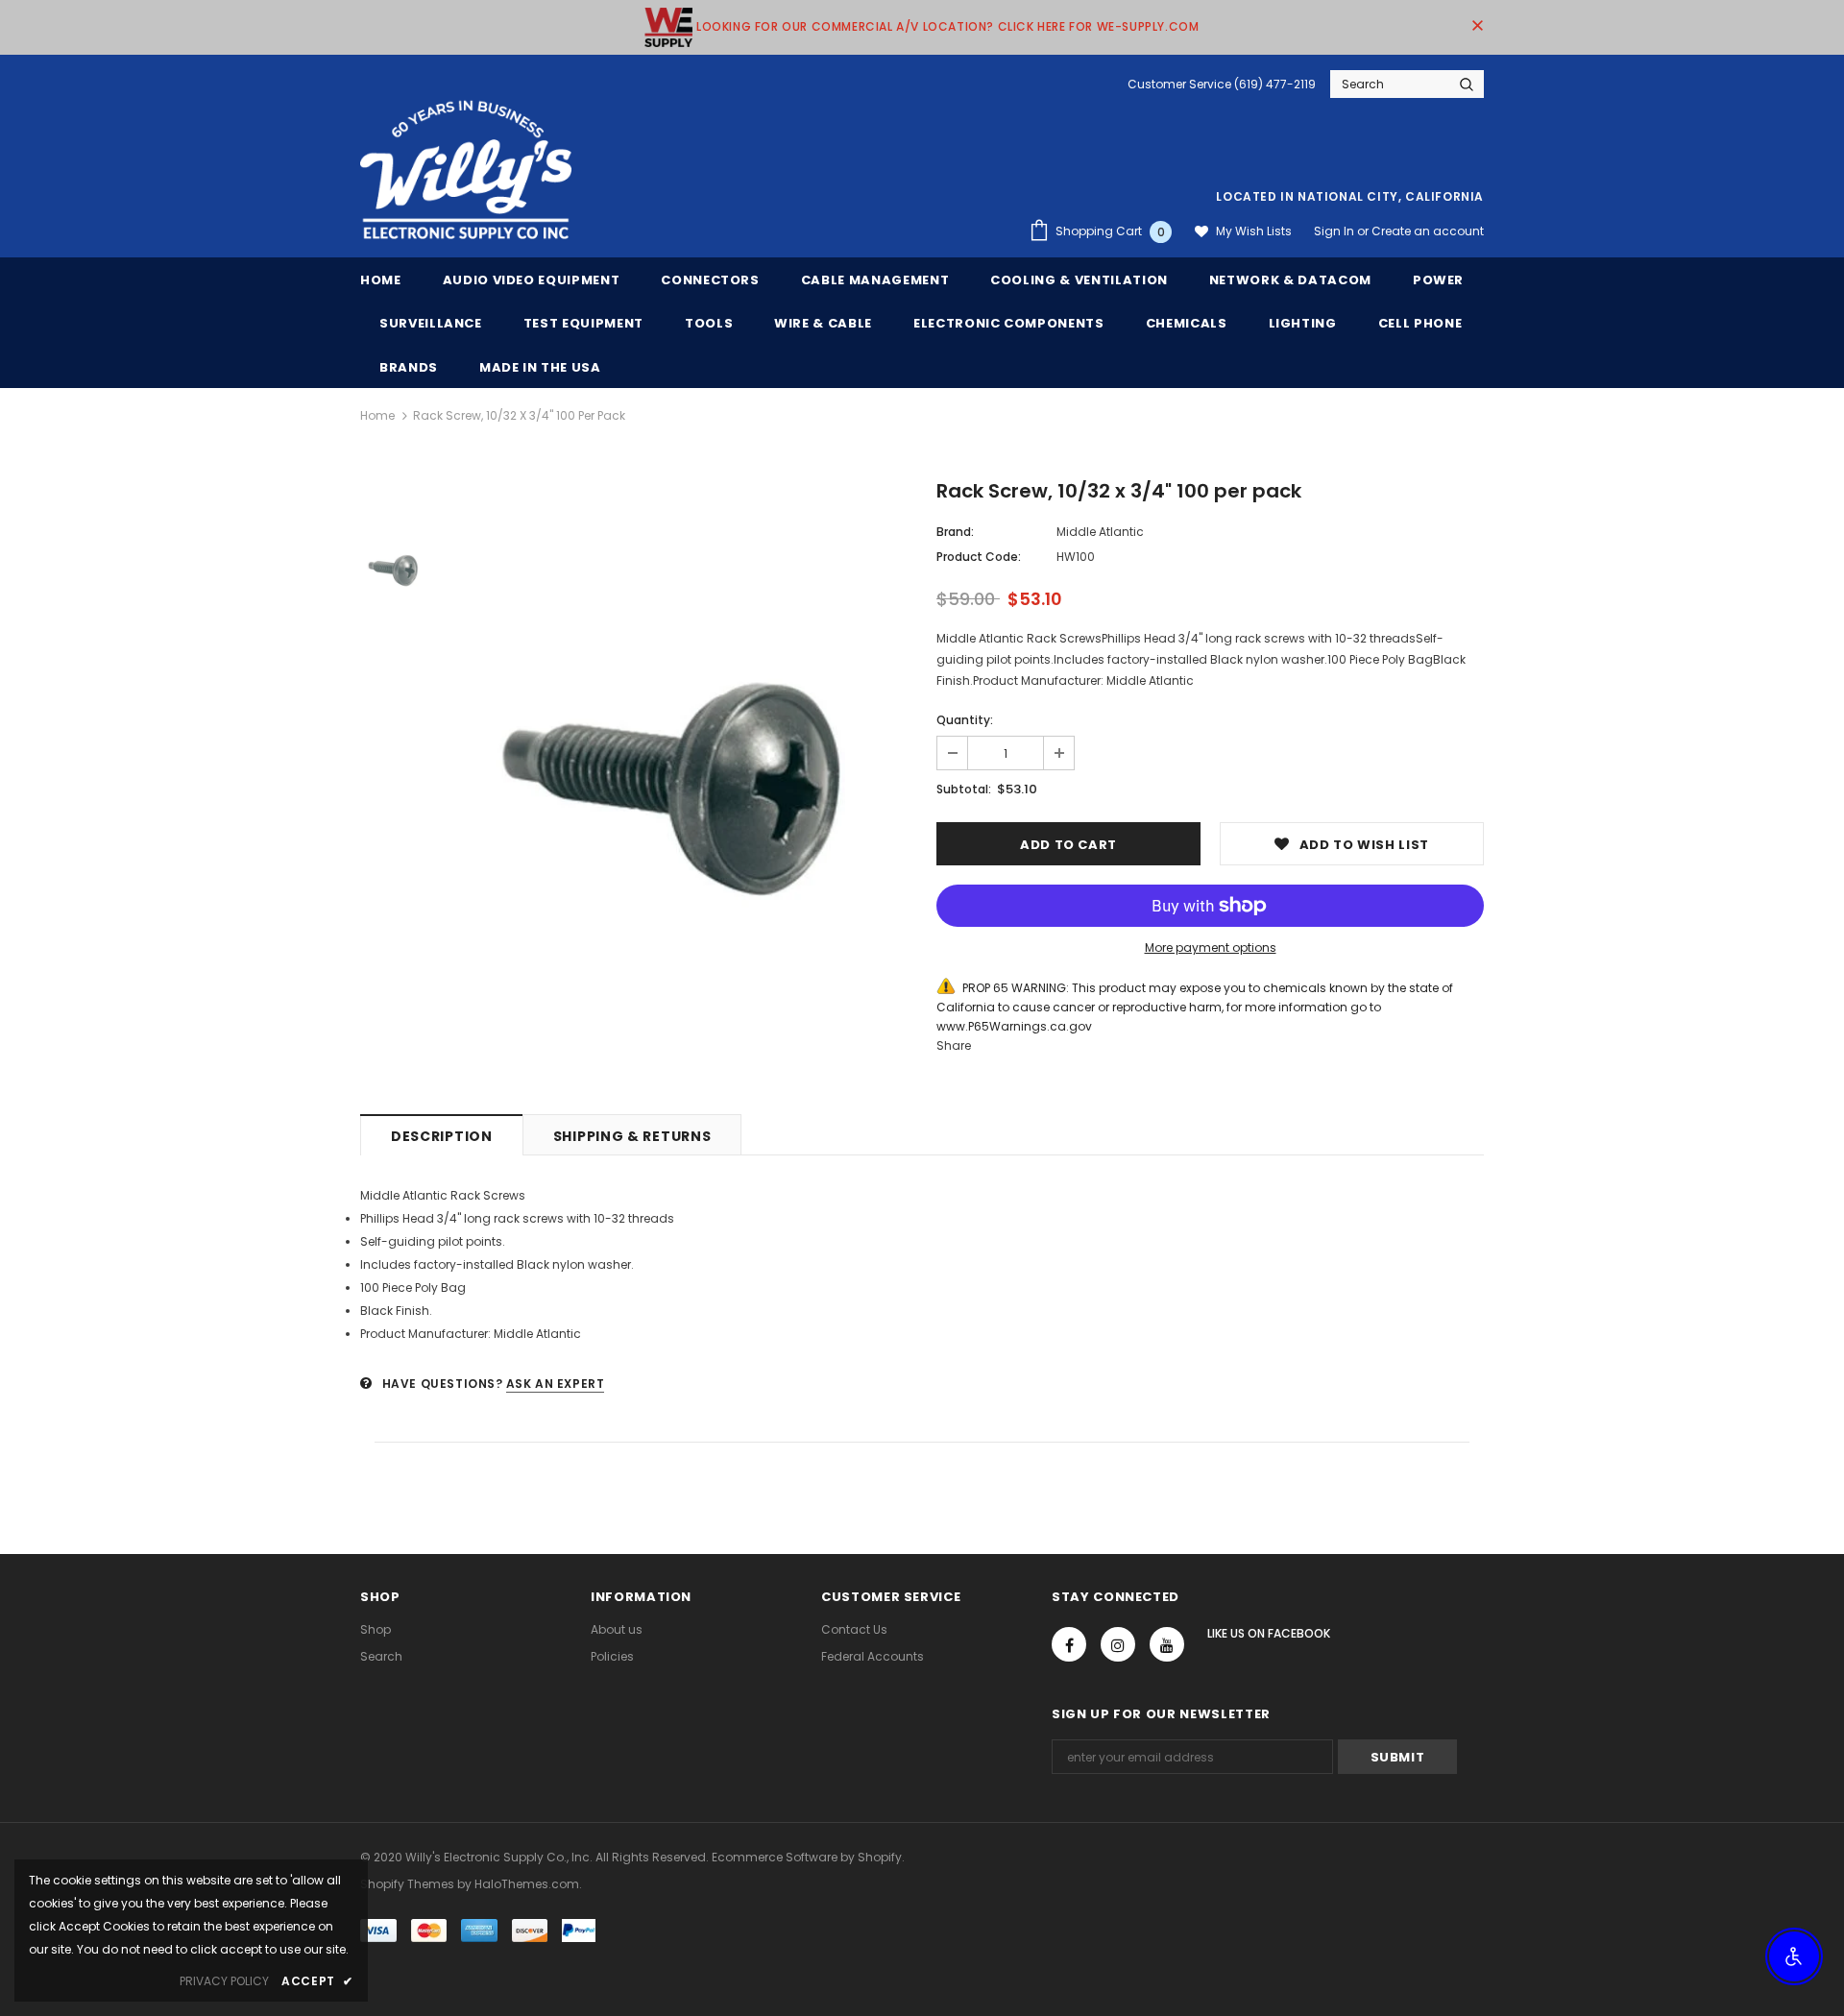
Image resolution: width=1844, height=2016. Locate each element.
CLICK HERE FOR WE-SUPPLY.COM (1099, 26)
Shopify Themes (407, 1884)
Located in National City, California (1350, 196)
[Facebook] (1069, 1644)
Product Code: (979, 557)
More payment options (1211, 947)
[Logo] (466, 171)
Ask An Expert (556, 1384)
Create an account (1428, 231)
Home (377, 415)
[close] (1477, 27)
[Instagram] (1118, 1644)
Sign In (1335, 231)
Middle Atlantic (1100, 532)
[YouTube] (1167, 1644)
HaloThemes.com (527, 1884)
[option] (677, 783)
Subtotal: (964, 789)
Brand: (955, 532)
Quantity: (965, 720)
